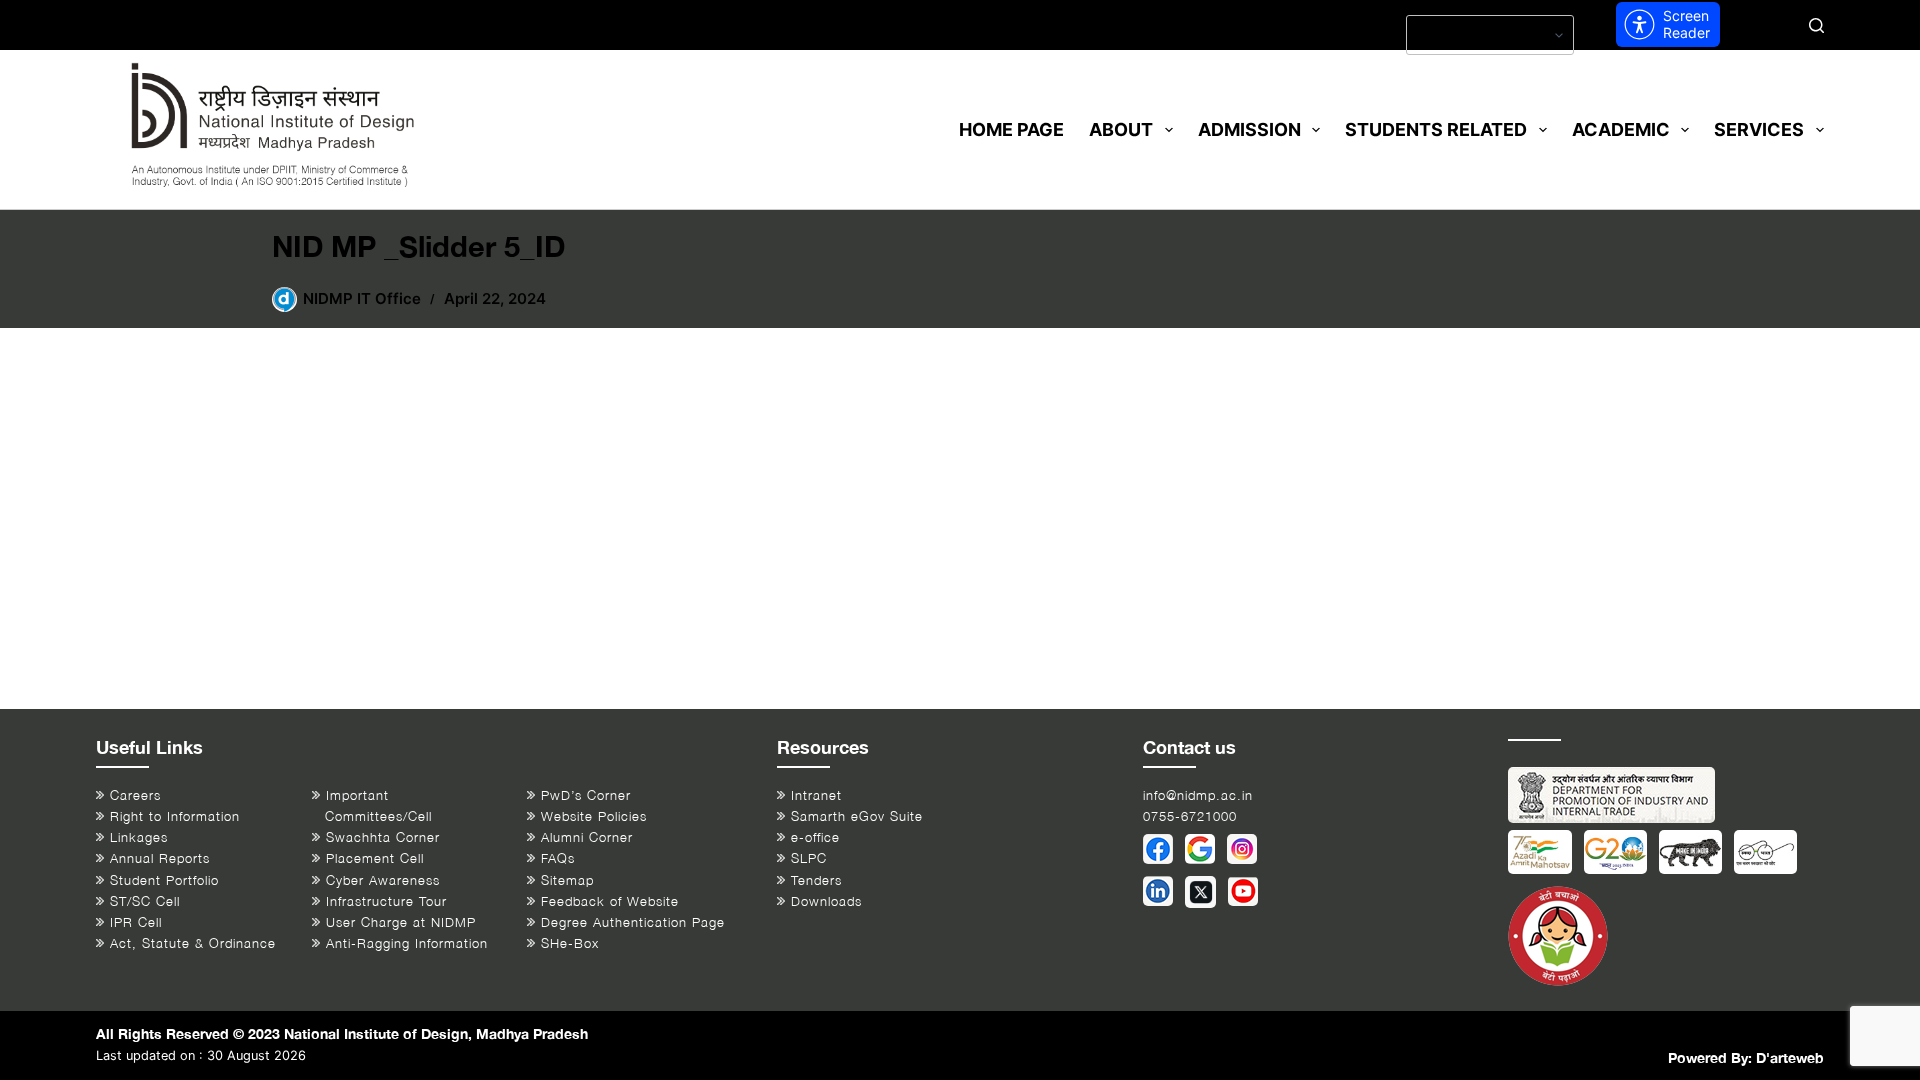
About (1121, 129)
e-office (815, 837)
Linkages (139, 837)
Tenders (816, 880)
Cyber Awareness (383, 880)
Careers (135, 795)
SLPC (809, 858)
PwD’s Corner (586, 795)
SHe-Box (570, 943)
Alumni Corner (587, 837)
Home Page (1011, 129)
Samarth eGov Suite (857, 816)
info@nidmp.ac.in (1198, 795)
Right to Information (175, 816)
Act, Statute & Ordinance (193, 943)
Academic (1621, 129)
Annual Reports (160, 858)
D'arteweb (1790, 1057)
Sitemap (567, 880)
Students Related (1436, 129)
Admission (1249, 129)
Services (1759, 129)
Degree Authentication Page (633, 922)
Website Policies (594, 816)
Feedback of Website (610, 901)
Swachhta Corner (383, 837)
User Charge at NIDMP (401, 922)
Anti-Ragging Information (407, 943)
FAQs (558, 858)
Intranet (816, 795)
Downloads (826, 901)
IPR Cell (136, 922)
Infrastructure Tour (386, 901)
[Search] (1816, 25)
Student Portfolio (164, 880)
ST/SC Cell (145, 901)
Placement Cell (375, 858)
